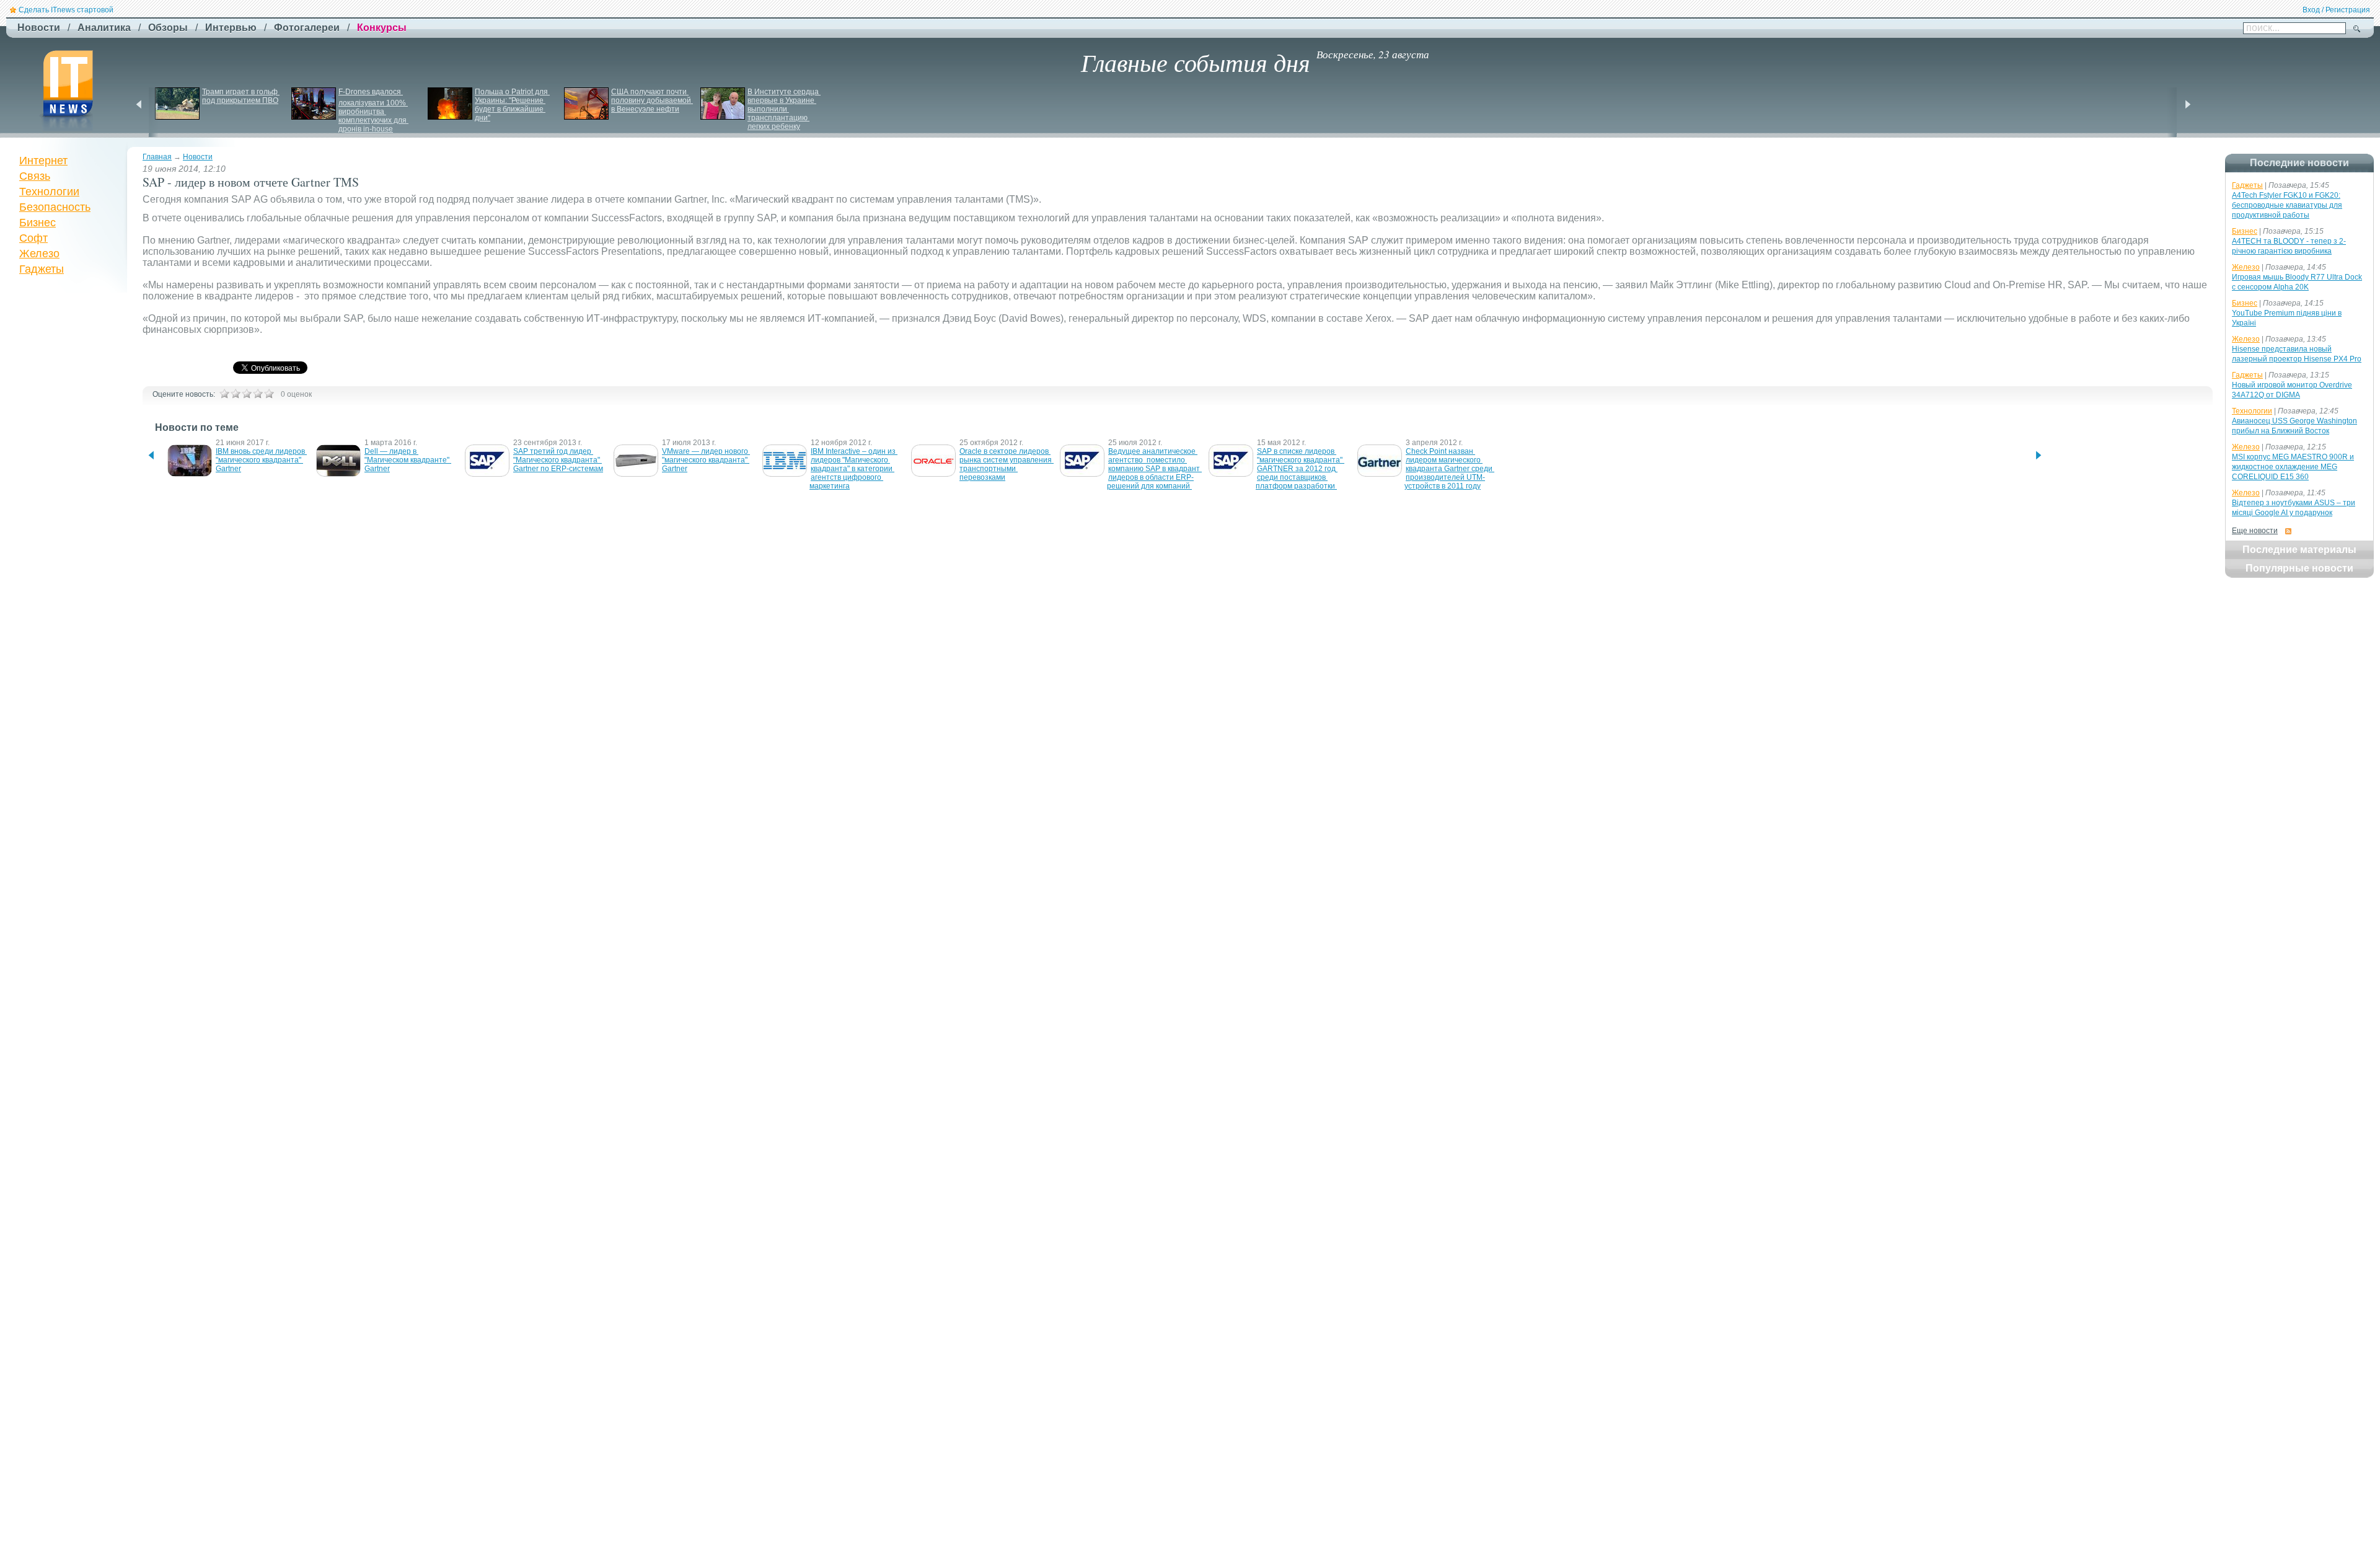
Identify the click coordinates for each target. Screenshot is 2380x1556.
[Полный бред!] (224, 394)
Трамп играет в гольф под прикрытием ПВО (241, 96)
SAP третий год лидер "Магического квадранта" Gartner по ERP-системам (558, 460)
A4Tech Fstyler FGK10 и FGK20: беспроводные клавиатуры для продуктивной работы (2287, 205)
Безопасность (55, 207)
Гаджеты (42, 269)
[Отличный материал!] (269, 394)
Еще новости (2255, 531)
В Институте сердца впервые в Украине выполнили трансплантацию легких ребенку (784, 109)
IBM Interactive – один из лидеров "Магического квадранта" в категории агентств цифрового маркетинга (853, 469)
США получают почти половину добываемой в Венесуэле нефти (652, 100)
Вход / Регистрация (2336, 10)
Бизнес (37, 223)
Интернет (43, 161)
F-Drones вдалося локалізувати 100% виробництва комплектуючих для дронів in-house (373, 110)
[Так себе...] (247, 394)
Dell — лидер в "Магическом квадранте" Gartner (408, 460)
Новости (198, 157)
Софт (33, 238)
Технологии (49, 192)
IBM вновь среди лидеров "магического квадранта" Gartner (261, 460)
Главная (157, 157)
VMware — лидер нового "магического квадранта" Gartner (706, 460)
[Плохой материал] (236, 394)
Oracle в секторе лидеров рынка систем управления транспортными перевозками (1007, 464)
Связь (35, 176)
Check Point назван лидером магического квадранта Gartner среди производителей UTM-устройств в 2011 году (1449, 469)
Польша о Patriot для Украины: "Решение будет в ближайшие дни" (512, 105)
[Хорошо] (258, 394)
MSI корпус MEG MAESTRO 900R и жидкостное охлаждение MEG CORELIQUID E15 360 (2293, 467)
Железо (39, 254)
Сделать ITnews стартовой (66, 10)
